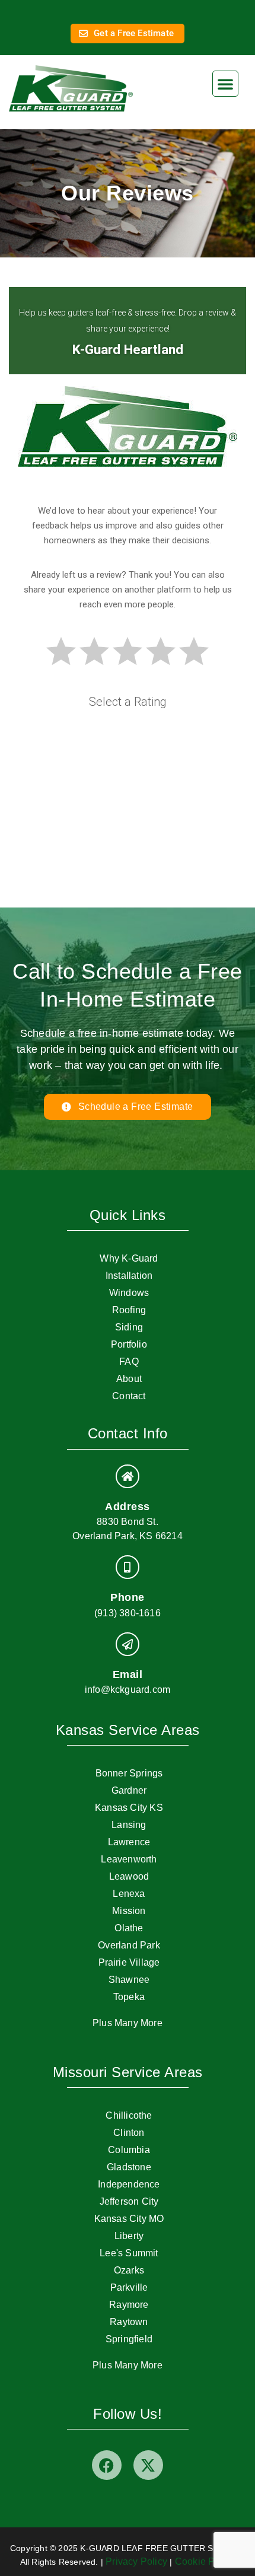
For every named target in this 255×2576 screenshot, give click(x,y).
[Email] (128, 1644)
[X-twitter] (148, 2465)
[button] (225, 84)
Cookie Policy (205, 2561)
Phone (128, 1597)
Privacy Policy (136, 2561)
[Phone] (128, 1567)
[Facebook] (107, 2465)
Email (128, 1674)
